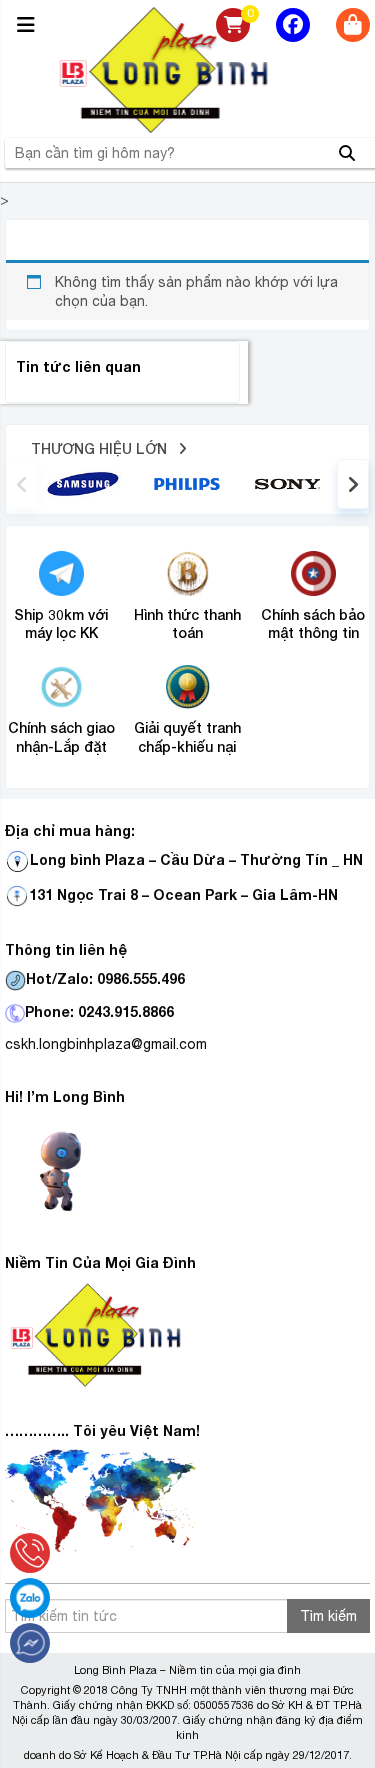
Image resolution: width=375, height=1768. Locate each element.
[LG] (187, 482)
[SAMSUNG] (83, 482)
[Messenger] (30, 1643)
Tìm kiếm (328, 1616)
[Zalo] (30, 1598)
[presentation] (22, 484)
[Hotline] (30, 1553)
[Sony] (291, 483)
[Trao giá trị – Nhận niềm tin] (188, 70)
